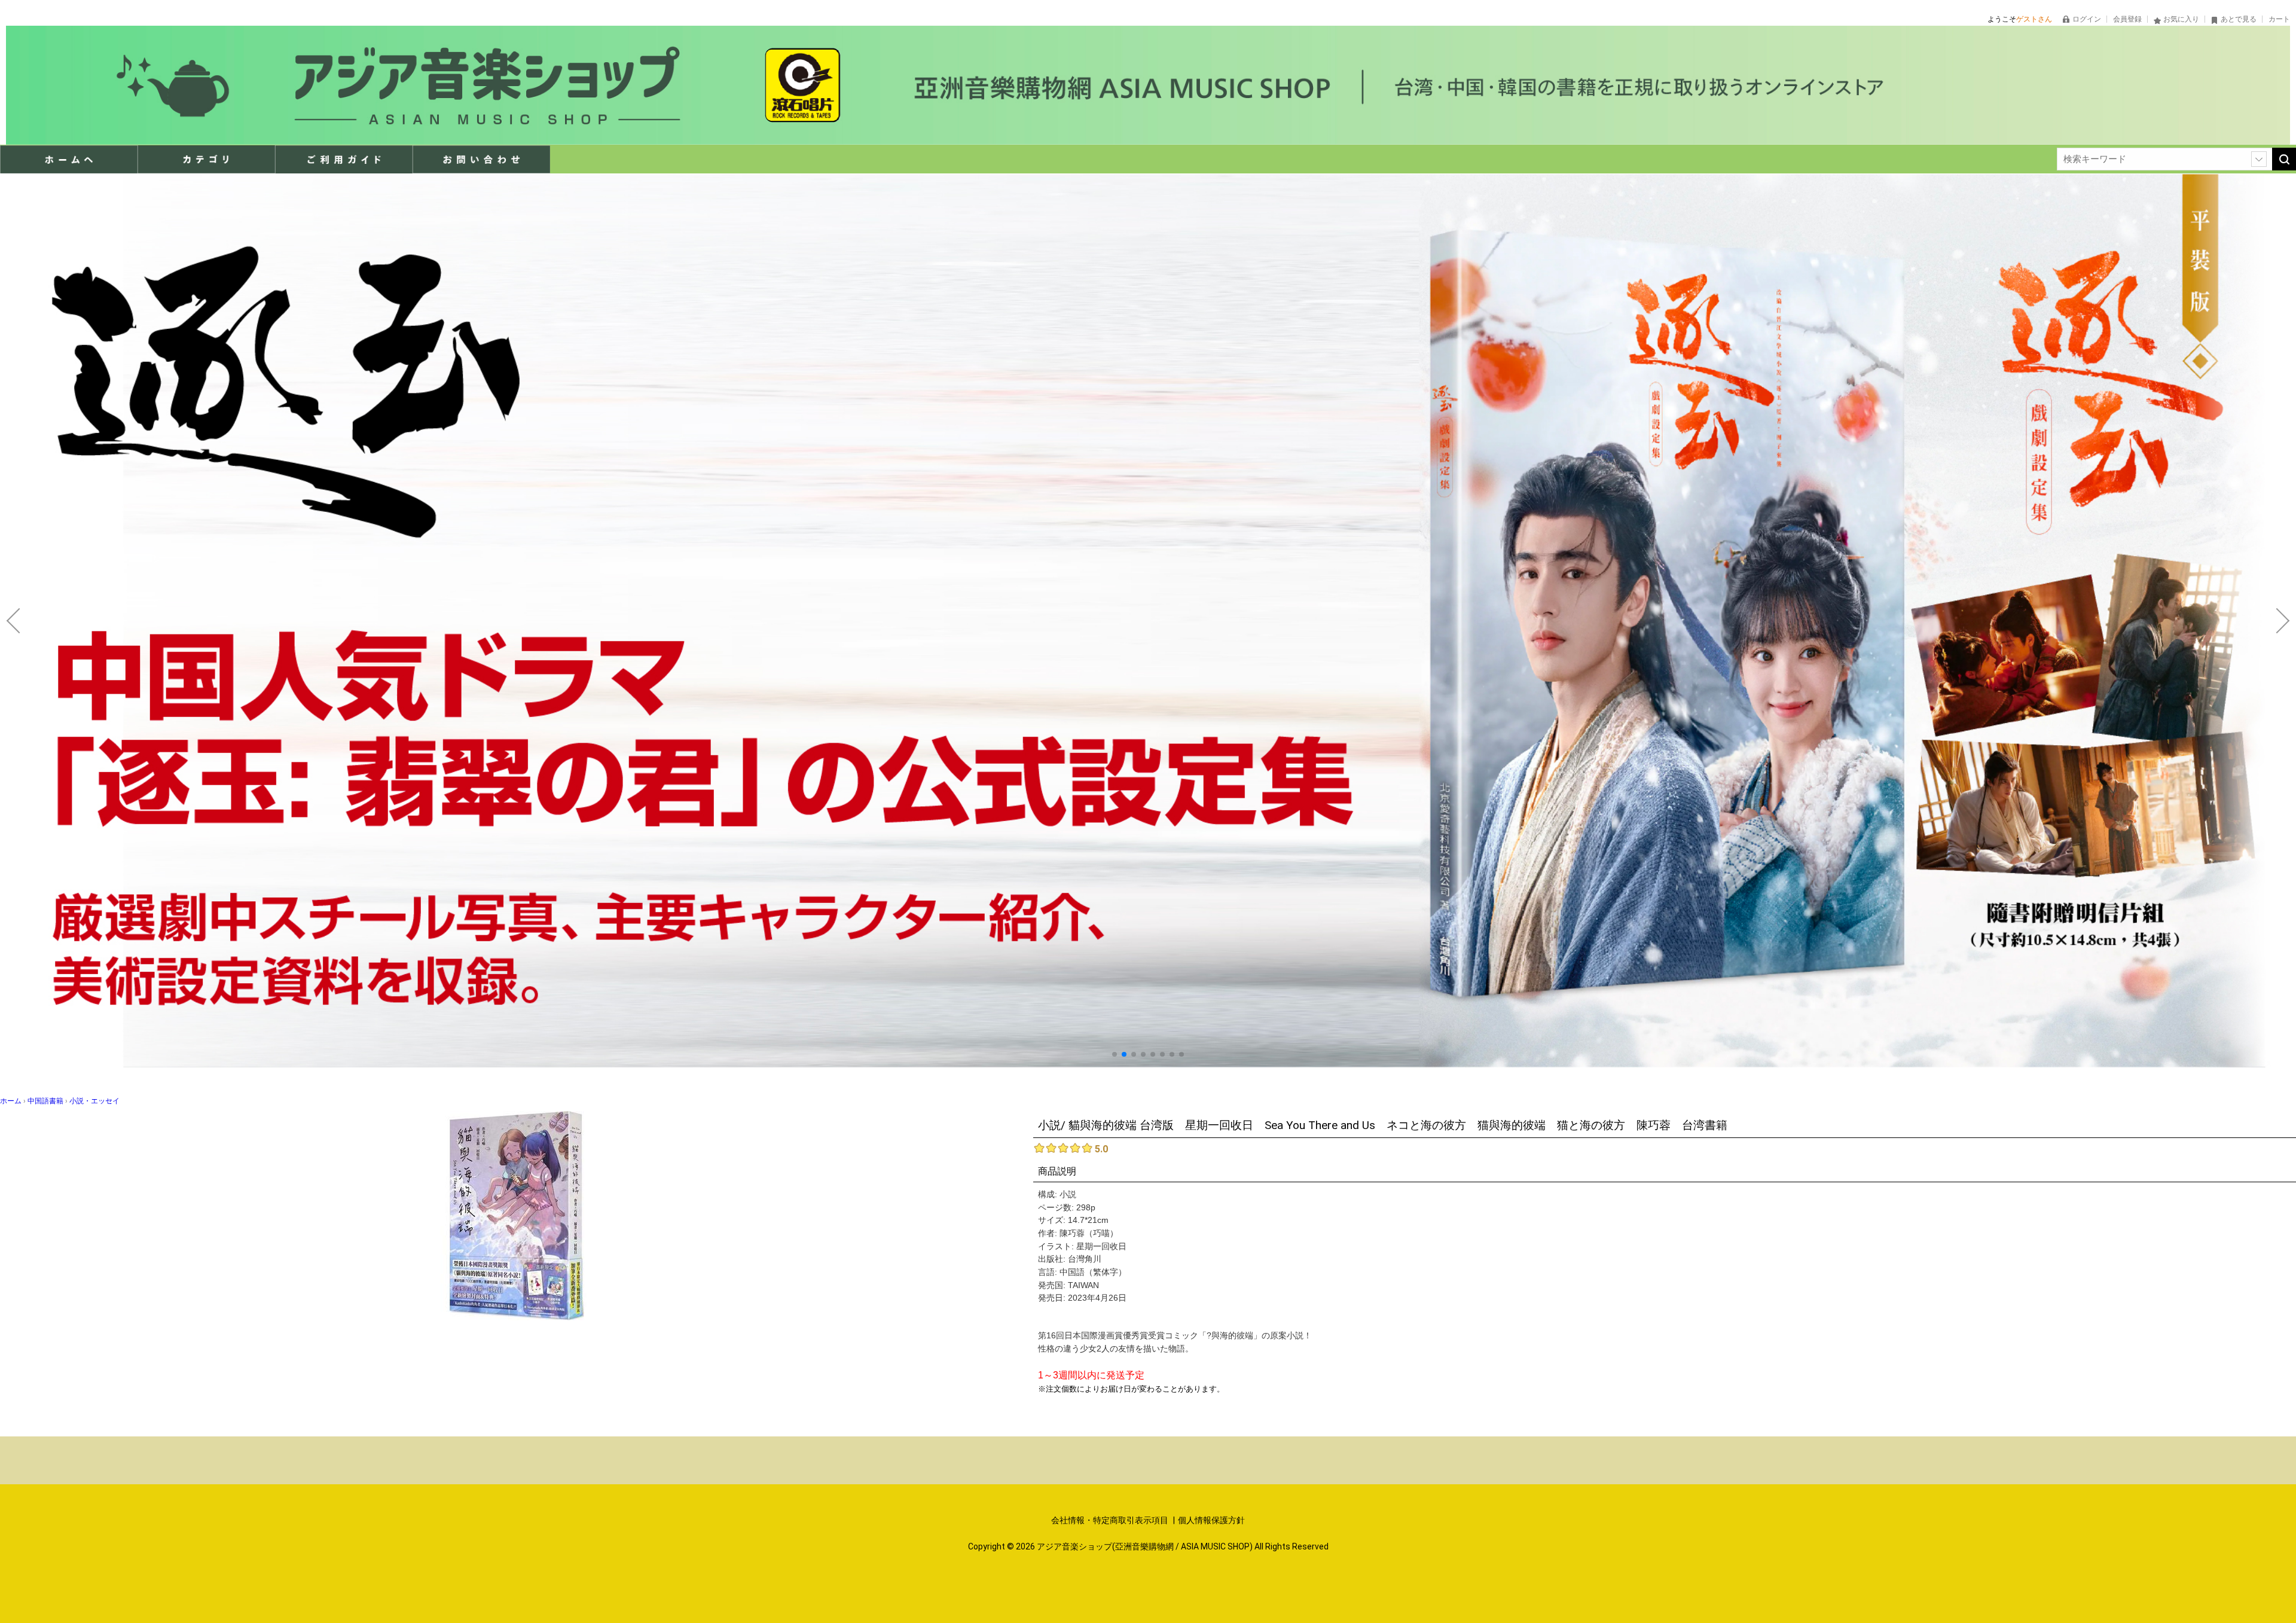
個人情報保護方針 (1211, 1520)
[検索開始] (2284, 159)
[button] (1115, 1054)
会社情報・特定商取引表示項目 (1111, 1520)
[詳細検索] (2259, 159)
